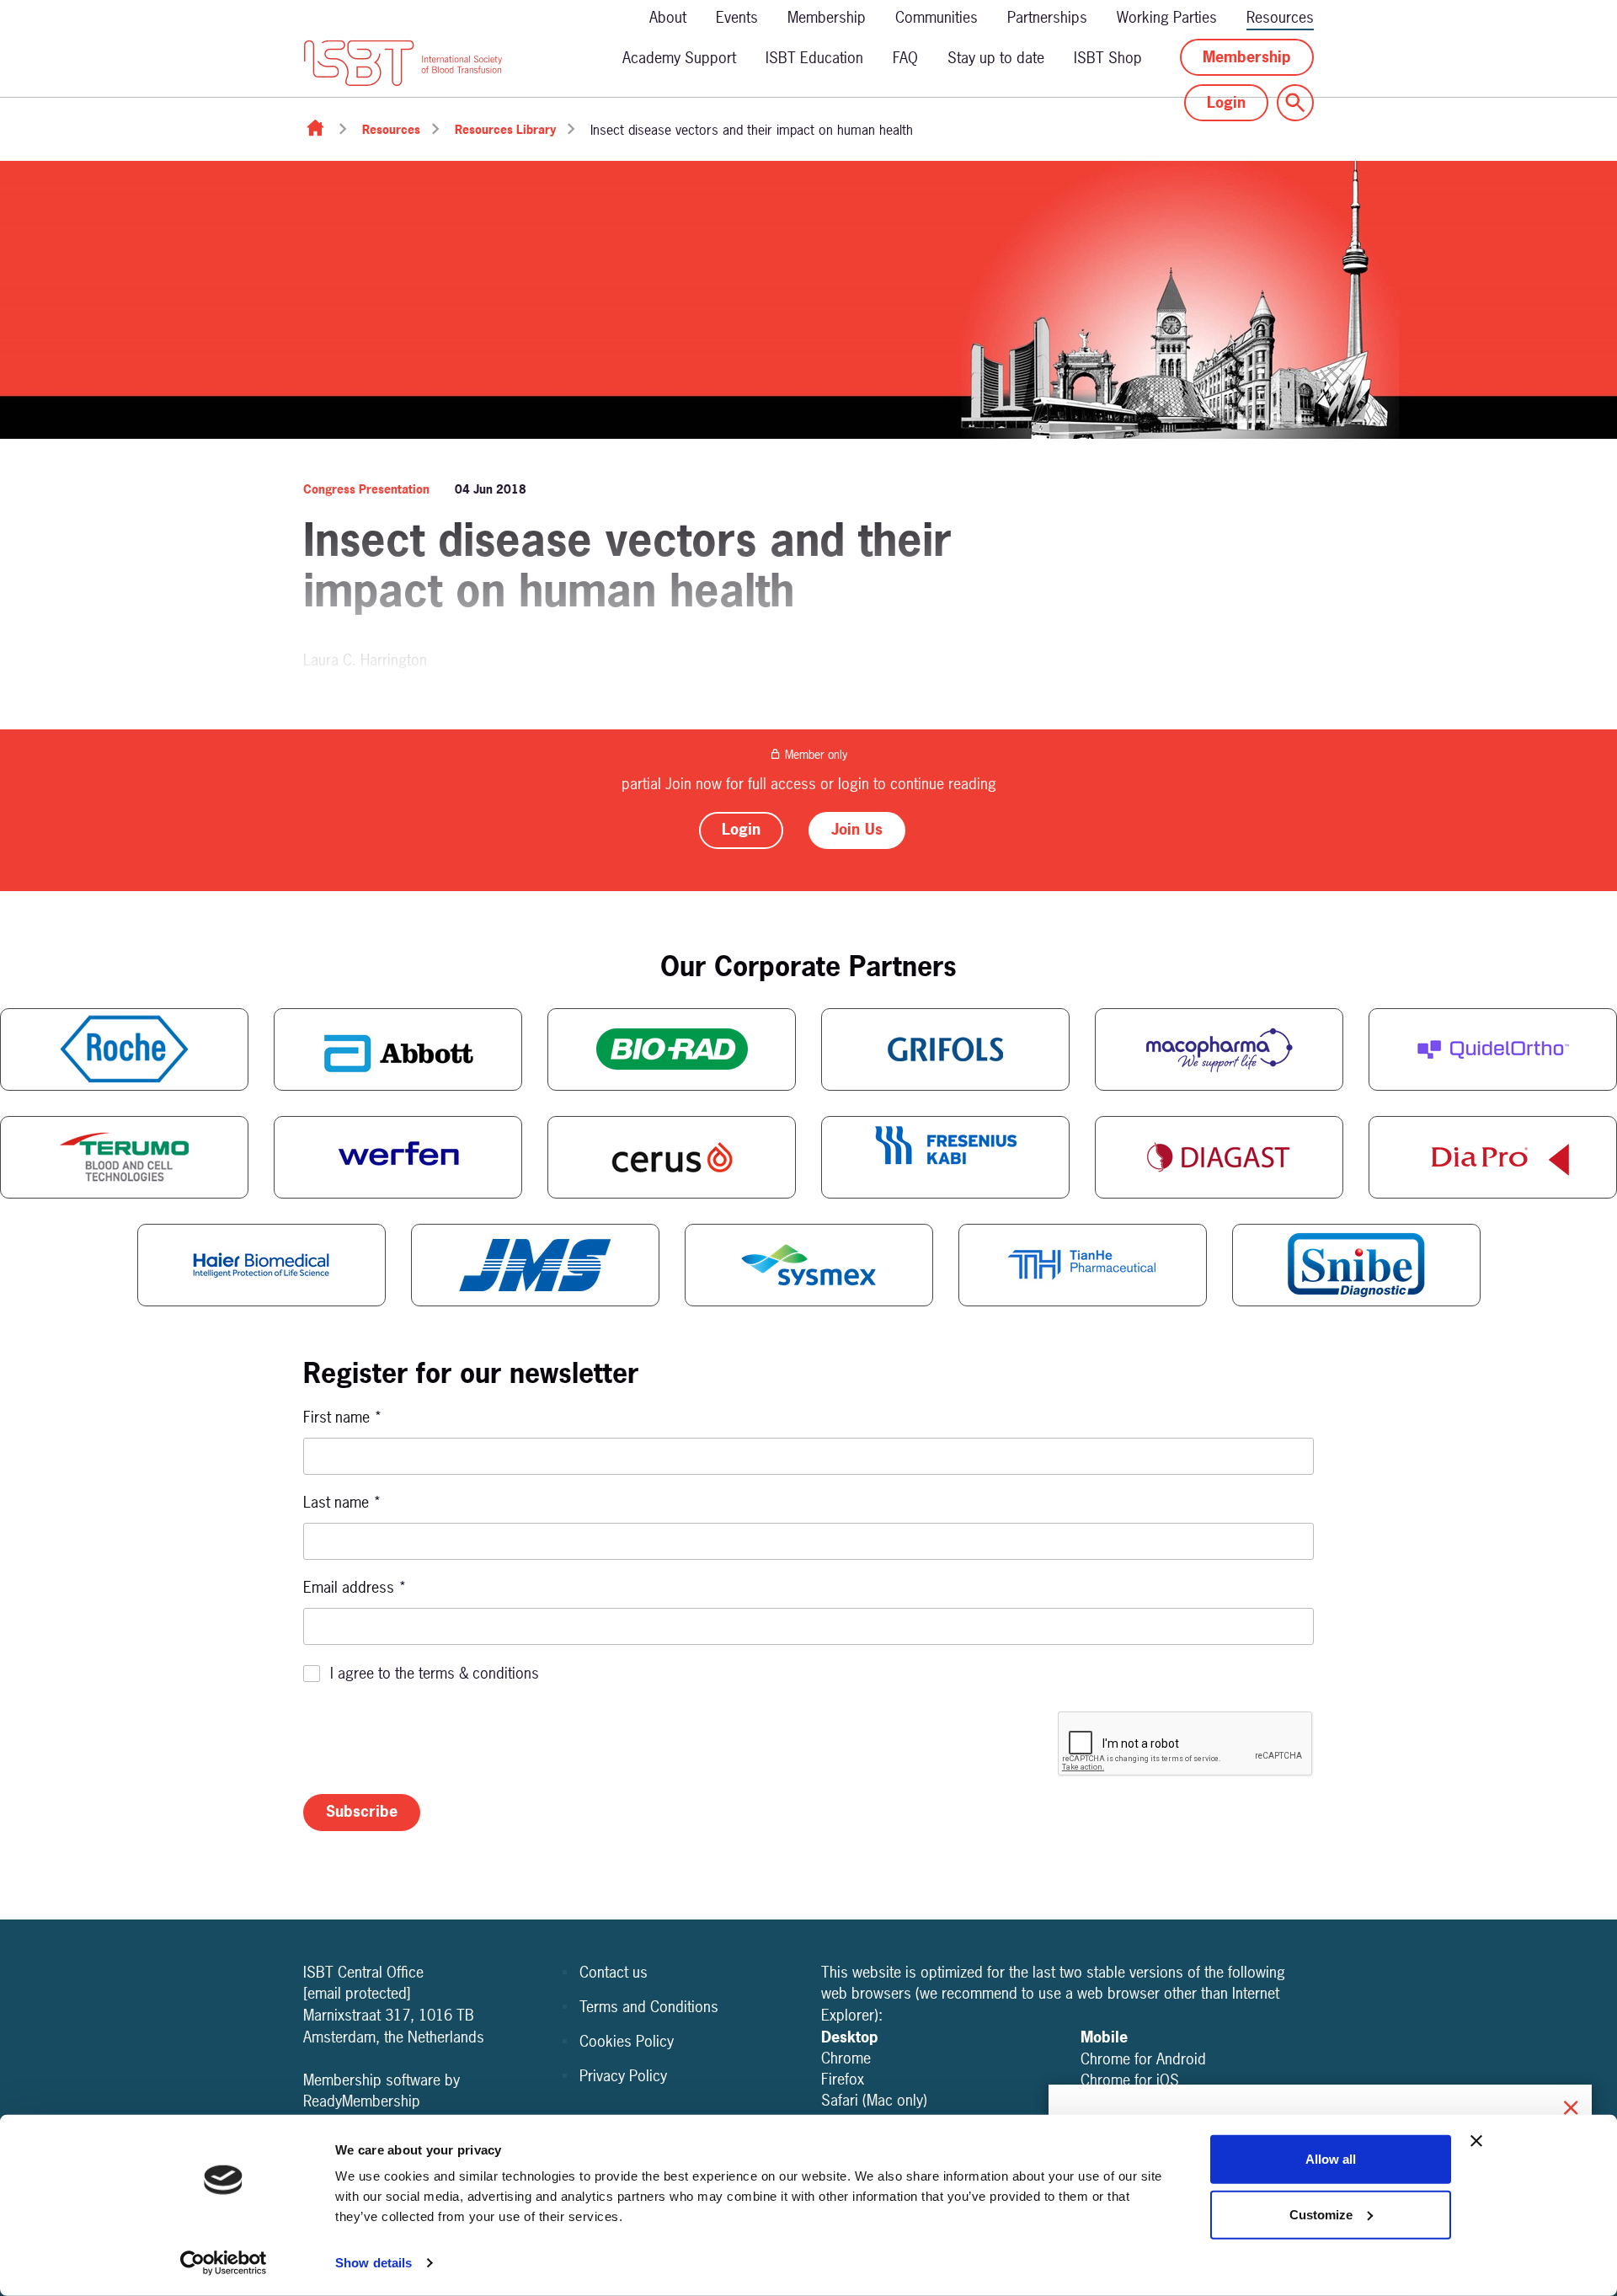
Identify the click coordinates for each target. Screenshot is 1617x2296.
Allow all (1331, 2159)
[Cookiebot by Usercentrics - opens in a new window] (224, 2263)
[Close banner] (1476, 2141)
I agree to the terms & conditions (435, 1673)
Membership (827, 17)
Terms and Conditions (649, 2007)
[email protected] (357, 1993)
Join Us (857, 829)
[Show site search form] (1295, 103)
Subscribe (362, 1811)
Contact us (614, 1972)
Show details (374, 2263)
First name (343, 1417)
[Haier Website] (261, 1265)
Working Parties (1167, 17)
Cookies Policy (627, 2041)
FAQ (905, 58)
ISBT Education (814, 58)
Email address (355, 1587)
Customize (1321, 2214)
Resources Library (505, 129)
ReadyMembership (362, 2101)
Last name (342, 1502)
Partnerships (1047, 17)
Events (737, 17)
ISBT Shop (1108, 58)
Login (1226, 102)
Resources (1280, 17)
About (668, 17)
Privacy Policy (623, 2076)
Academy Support (679, 58)
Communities (937, 17)
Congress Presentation (366, 489)
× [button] (1571, 2105)
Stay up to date (996, 58)
